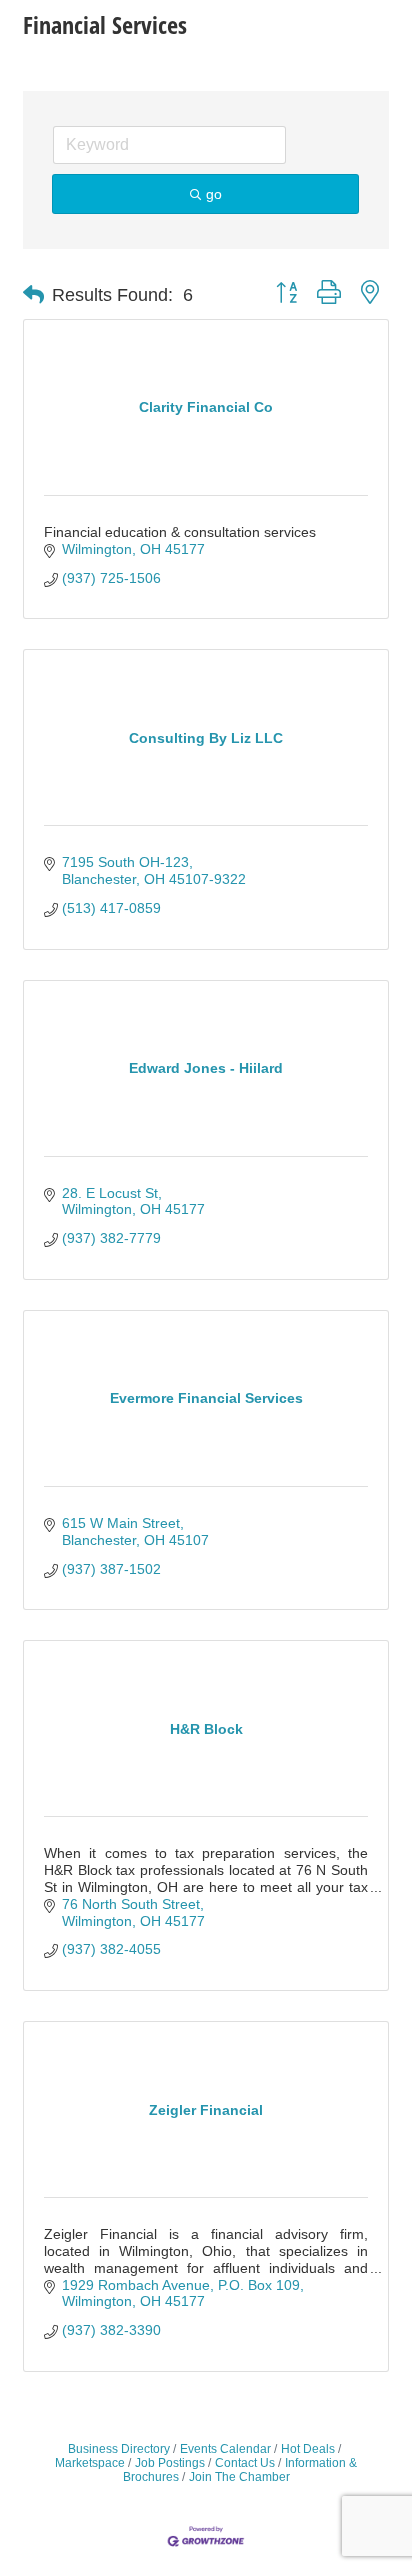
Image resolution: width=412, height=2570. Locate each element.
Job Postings (170, 2463)
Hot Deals (308, 2449)
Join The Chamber (239, 2477)
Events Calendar (225, 2449)
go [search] (214, 194)
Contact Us (245, 2463)
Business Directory (119, 2449)
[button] (33, 295)
